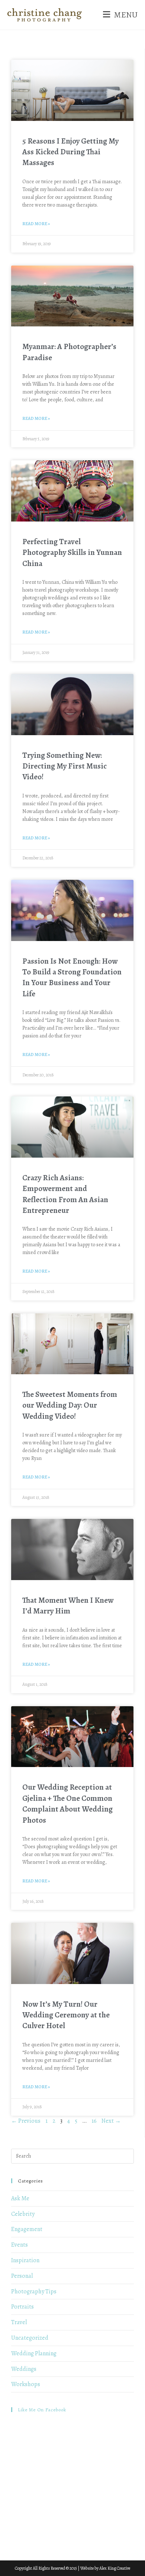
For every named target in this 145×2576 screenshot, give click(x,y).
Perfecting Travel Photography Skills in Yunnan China (72, 552)
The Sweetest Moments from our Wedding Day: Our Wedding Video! (70, 1405)
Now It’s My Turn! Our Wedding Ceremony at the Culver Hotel (66, 2015)
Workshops (26, 2384)
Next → (111, 2121)
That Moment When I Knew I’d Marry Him (68, 1606)
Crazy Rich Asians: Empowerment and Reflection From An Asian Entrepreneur (65, 1194)
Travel (19, 2322)
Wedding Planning (34, 2353)
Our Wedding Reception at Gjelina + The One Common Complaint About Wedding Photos (67, 1803)
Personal (22, 2276)
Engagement (27, 2229)
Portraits (22, 2307)
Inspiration (25, 2260)
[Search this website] (72, 2155)
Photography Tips (34, 2292)
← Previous (26, 2121)
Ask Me (20, 2198)
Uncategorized (30, 2338)
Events (20, 2245)
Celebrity (23, 2214)
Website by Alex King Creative (105, 2568)
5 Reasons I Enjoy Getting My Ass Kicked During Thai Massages (70, 152)
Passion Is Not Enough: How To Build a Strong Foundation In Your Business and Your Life (72, 977)
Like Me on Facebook (42, 2410)
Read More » (36, 224)
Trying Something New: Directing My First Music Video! (65, 766)
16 (94, 2121)
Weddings (24, 2369)
